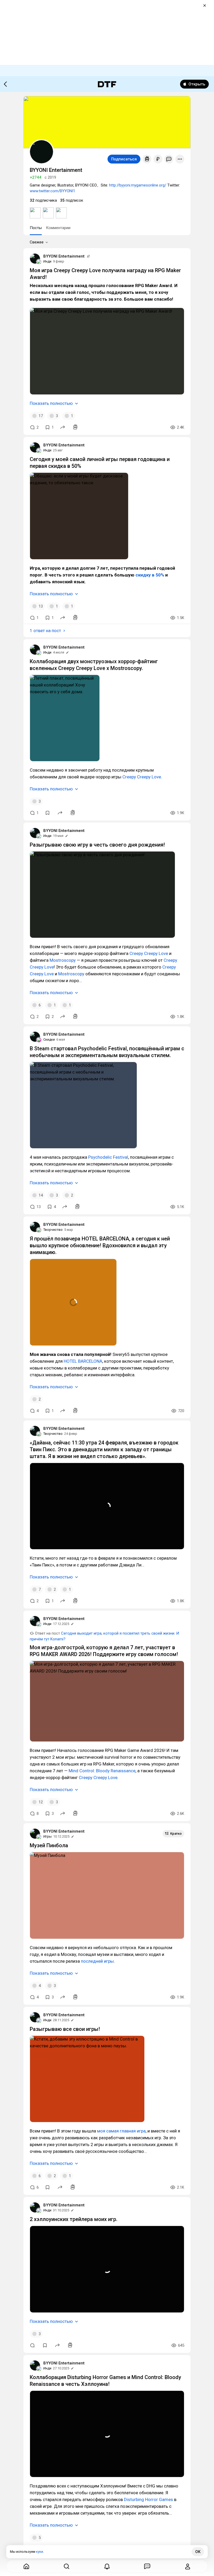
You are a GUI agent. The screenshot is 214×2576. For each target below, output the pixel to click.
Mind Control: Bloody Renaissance (102, 1771)
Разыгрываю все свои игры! (65, 2029)
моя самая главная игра (121, 2131)
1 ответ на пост (45, 631)
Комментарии (58, 228)
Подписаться (124, 159)
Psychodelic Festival (108, 1157)
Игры (47, 1836)
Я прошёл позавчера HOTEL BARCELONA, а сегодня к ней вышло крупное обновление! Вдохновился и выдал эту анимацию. (100, 1245)
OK (198, 2552)
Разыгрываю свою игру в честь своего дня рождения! (97, 845)
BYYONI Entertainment (64, 256)
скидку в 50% (150, 575)
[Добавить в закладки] (47, 813)
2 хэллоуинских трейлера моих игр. (74, 2219)
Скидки (49, 1039)
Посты (36, 228)
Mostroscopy (63, 960)
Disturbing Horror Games (148, 2499)
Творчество (53, 1230)
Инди (47, 261)
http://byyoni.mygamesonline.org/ (138, 185)
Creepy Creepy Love (142, 777)
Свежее (37, 242)
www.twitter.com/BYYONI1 (52, 191)
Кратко (176, 1834)
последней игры (97, 1961)
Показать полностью (51, 403)
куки (40, 2552)
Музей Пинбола (49, 1845)
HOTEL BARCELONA (83, 1361)
